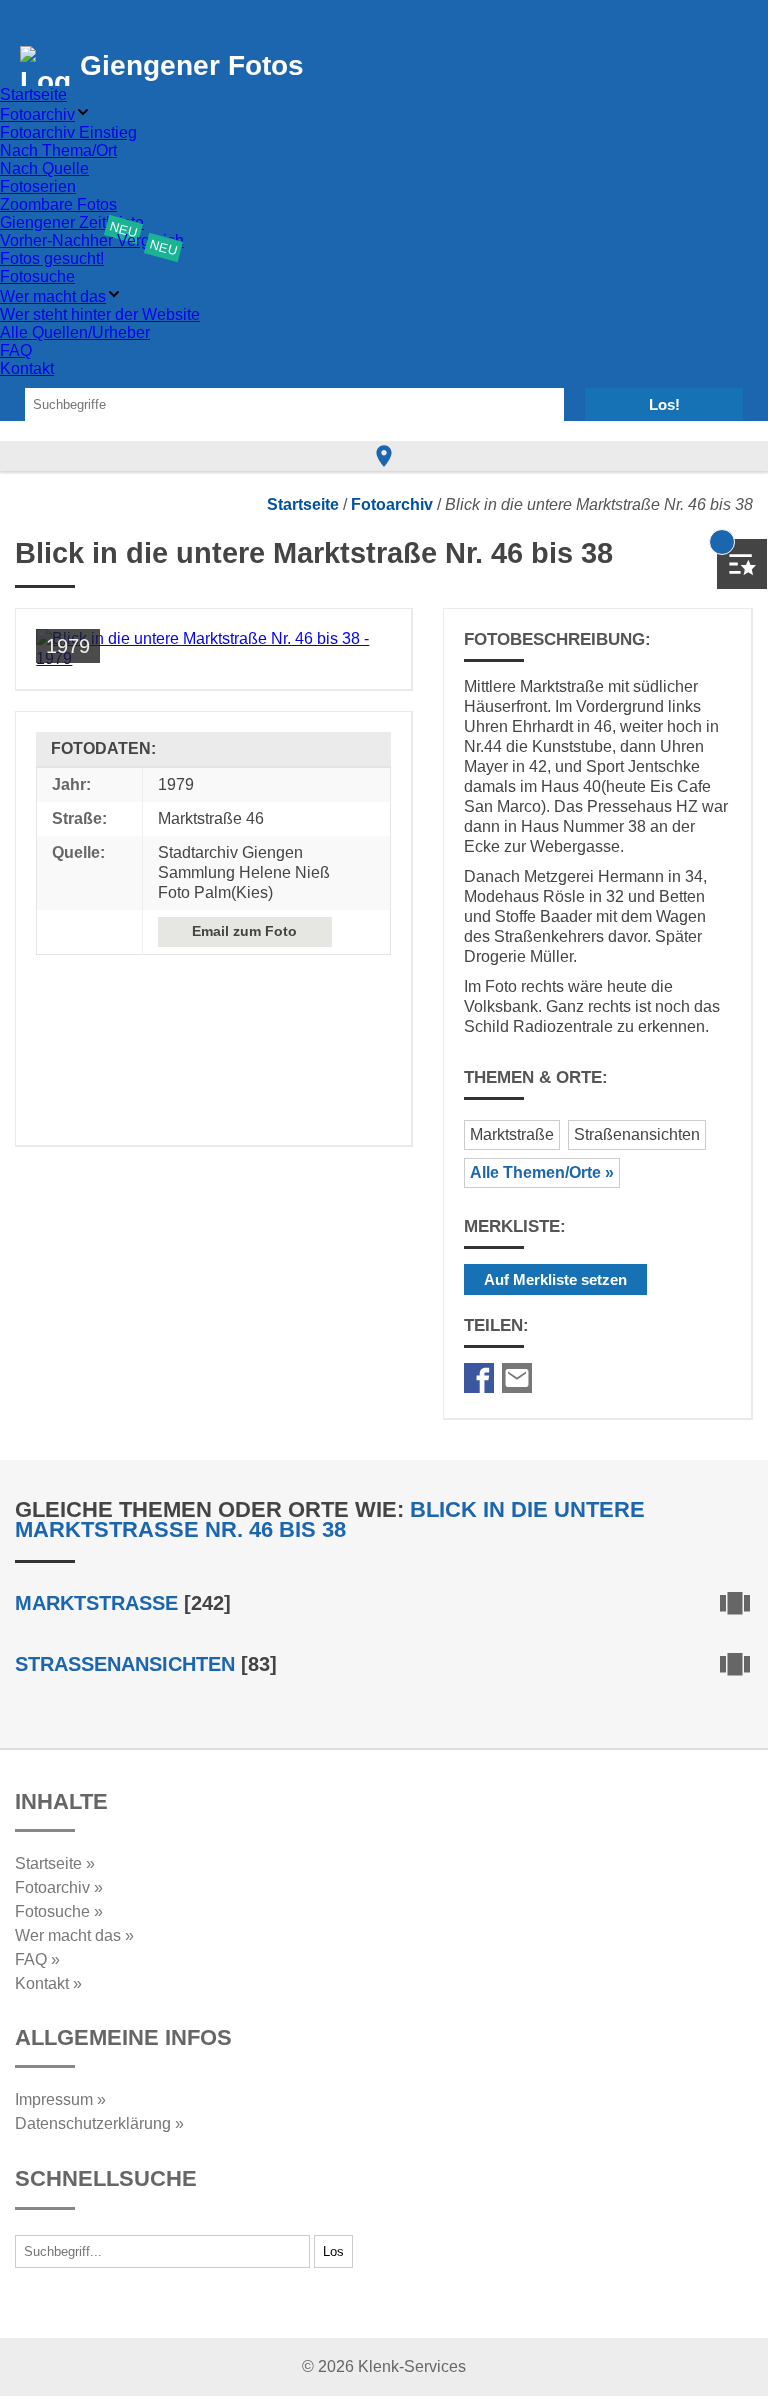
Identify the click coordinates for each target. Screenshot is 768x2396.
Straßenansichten (637, 1134)
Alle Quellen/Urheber (75, 332)
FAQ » (37, 1959)
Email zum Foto (244, 931)
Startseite (33, 94)
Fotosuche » (59, 1911)
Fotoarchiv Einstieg (68, 132)
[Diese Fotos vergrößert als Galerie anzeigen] (735, 1606)
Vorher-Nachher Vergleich (92, 240)
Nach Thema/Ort (58, 150)
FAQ (16, 350)
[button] (735, 2353)
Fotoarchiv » (59, 1887)
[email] (517, 1378)
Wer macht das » (74, 1935)
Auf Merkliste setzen (555, 1279)
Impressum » (60, 2099)
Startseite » (55, 1863)
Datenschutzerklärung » (99, 2123)
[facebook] (479, 1378)
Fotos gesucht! (52, 258)
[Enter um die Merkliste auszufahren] (742, 564)
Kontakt (27, 368)
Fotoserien (38, 186)
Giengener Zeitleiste (72, 222)
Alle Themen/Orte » (542, 1172)
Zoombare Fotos (58, 204)
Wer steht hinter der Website (100, 314)
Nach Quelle (44, 168)
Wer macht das (53, 296)
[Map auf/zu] (384, 456)
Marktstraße (512, 1134)
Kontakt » (48, 1983)
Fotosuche (37, 276)
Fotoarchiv (37, 114)
